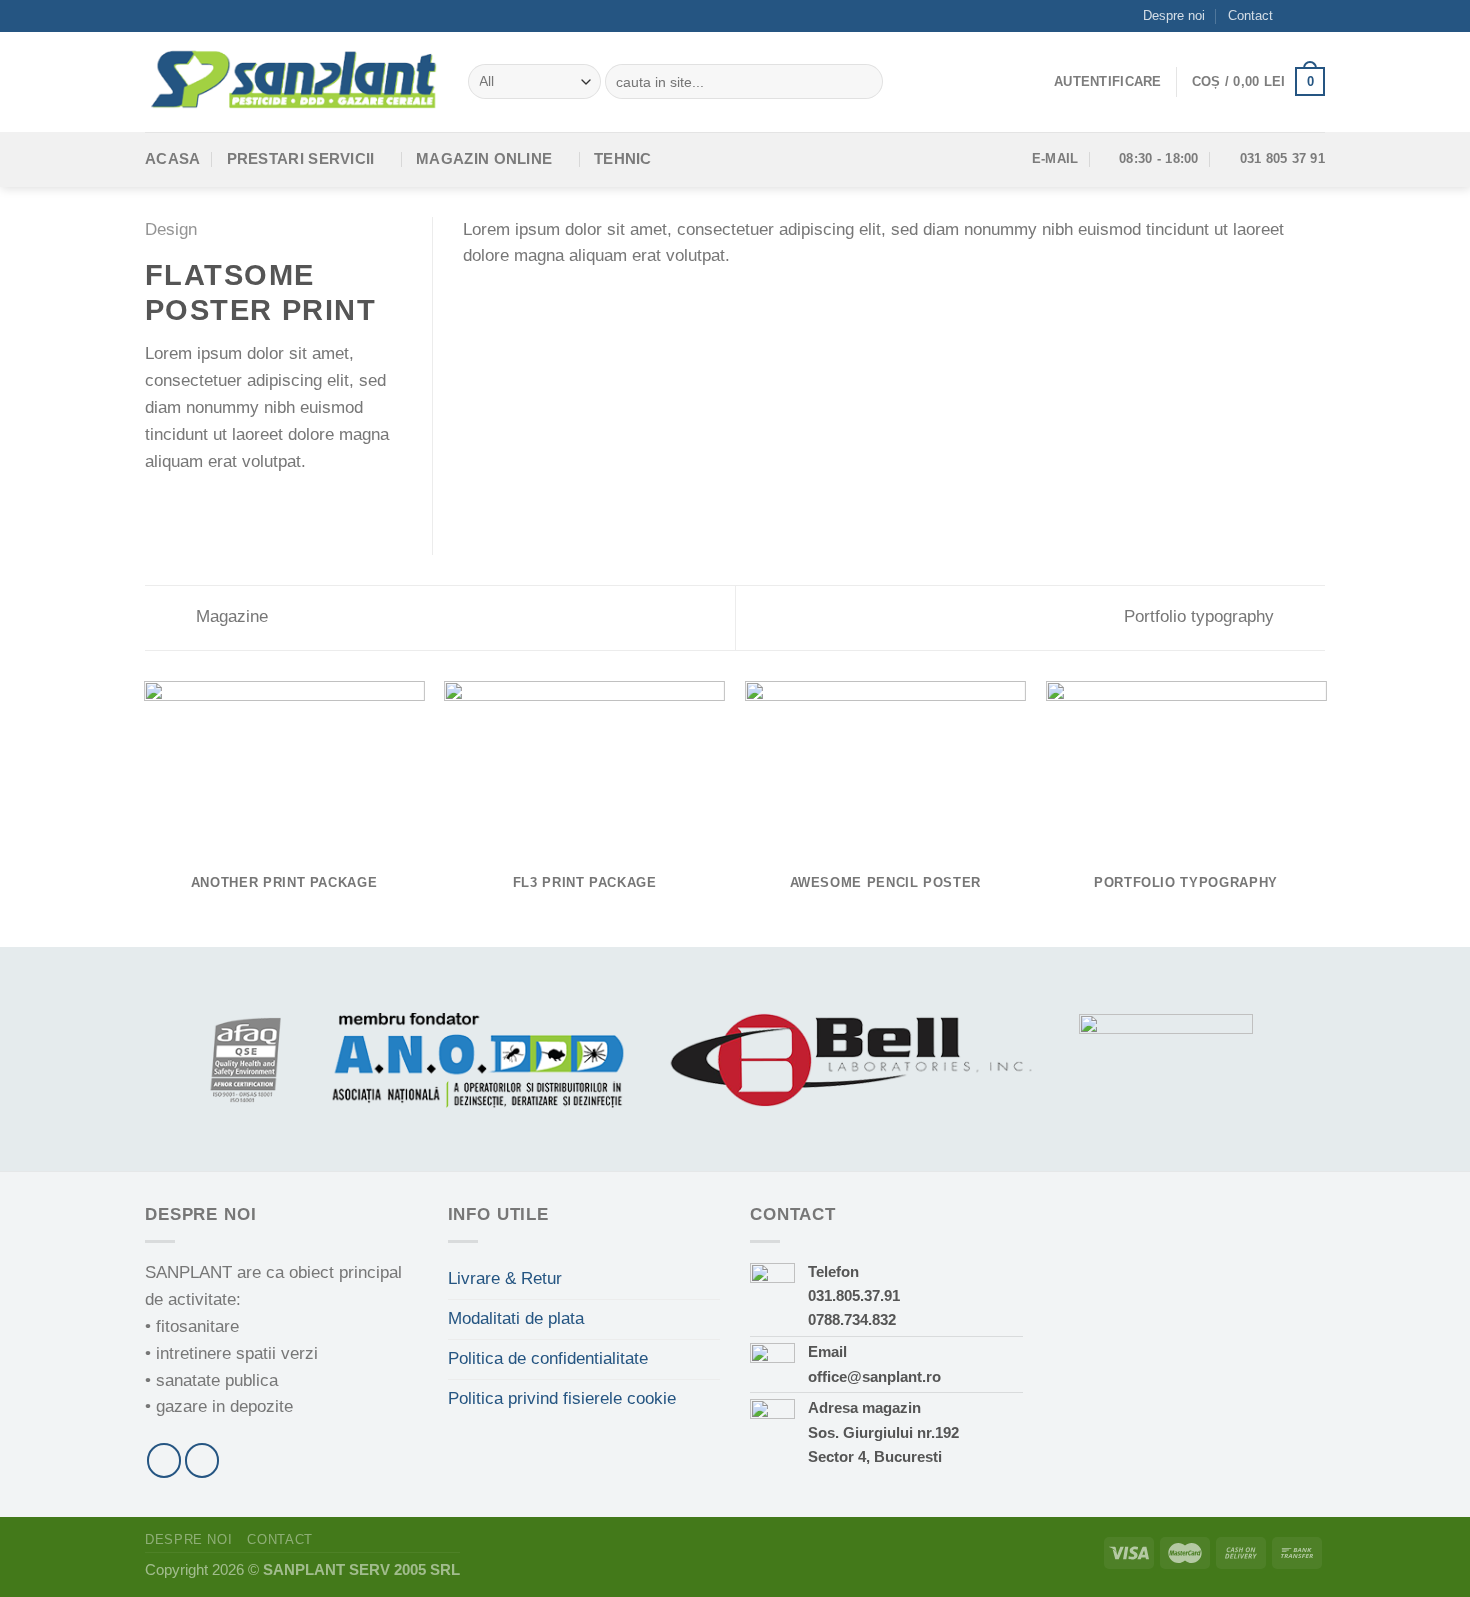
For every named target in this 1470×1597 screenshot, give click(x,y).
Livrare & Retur (505, 1278)
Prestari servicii (301, 158)
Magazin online (484, 158)
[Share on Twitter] (183, 510)
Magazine (229, 616)
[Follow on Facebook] (1295, 16)
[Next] (1325, 812)
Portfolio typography (1201, 616)
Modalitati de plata (516, 1318)
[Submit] (863, 81)
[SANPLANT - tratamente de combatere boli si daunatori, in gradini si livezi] (291, 81)
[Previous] (145, 812)
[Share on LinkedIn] (260, 510)
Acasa (173, 158)
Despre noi (1174, 15)
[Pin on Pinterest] (234, 510)
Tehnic (623, 158)
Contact (1250, 15)
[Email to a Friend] (209, 510)
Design (171, 229)
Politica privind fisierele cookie (562, 1398)
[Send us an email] (1315, 16)
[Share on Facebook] (157, 510)
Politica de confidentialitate (548, 1358)
